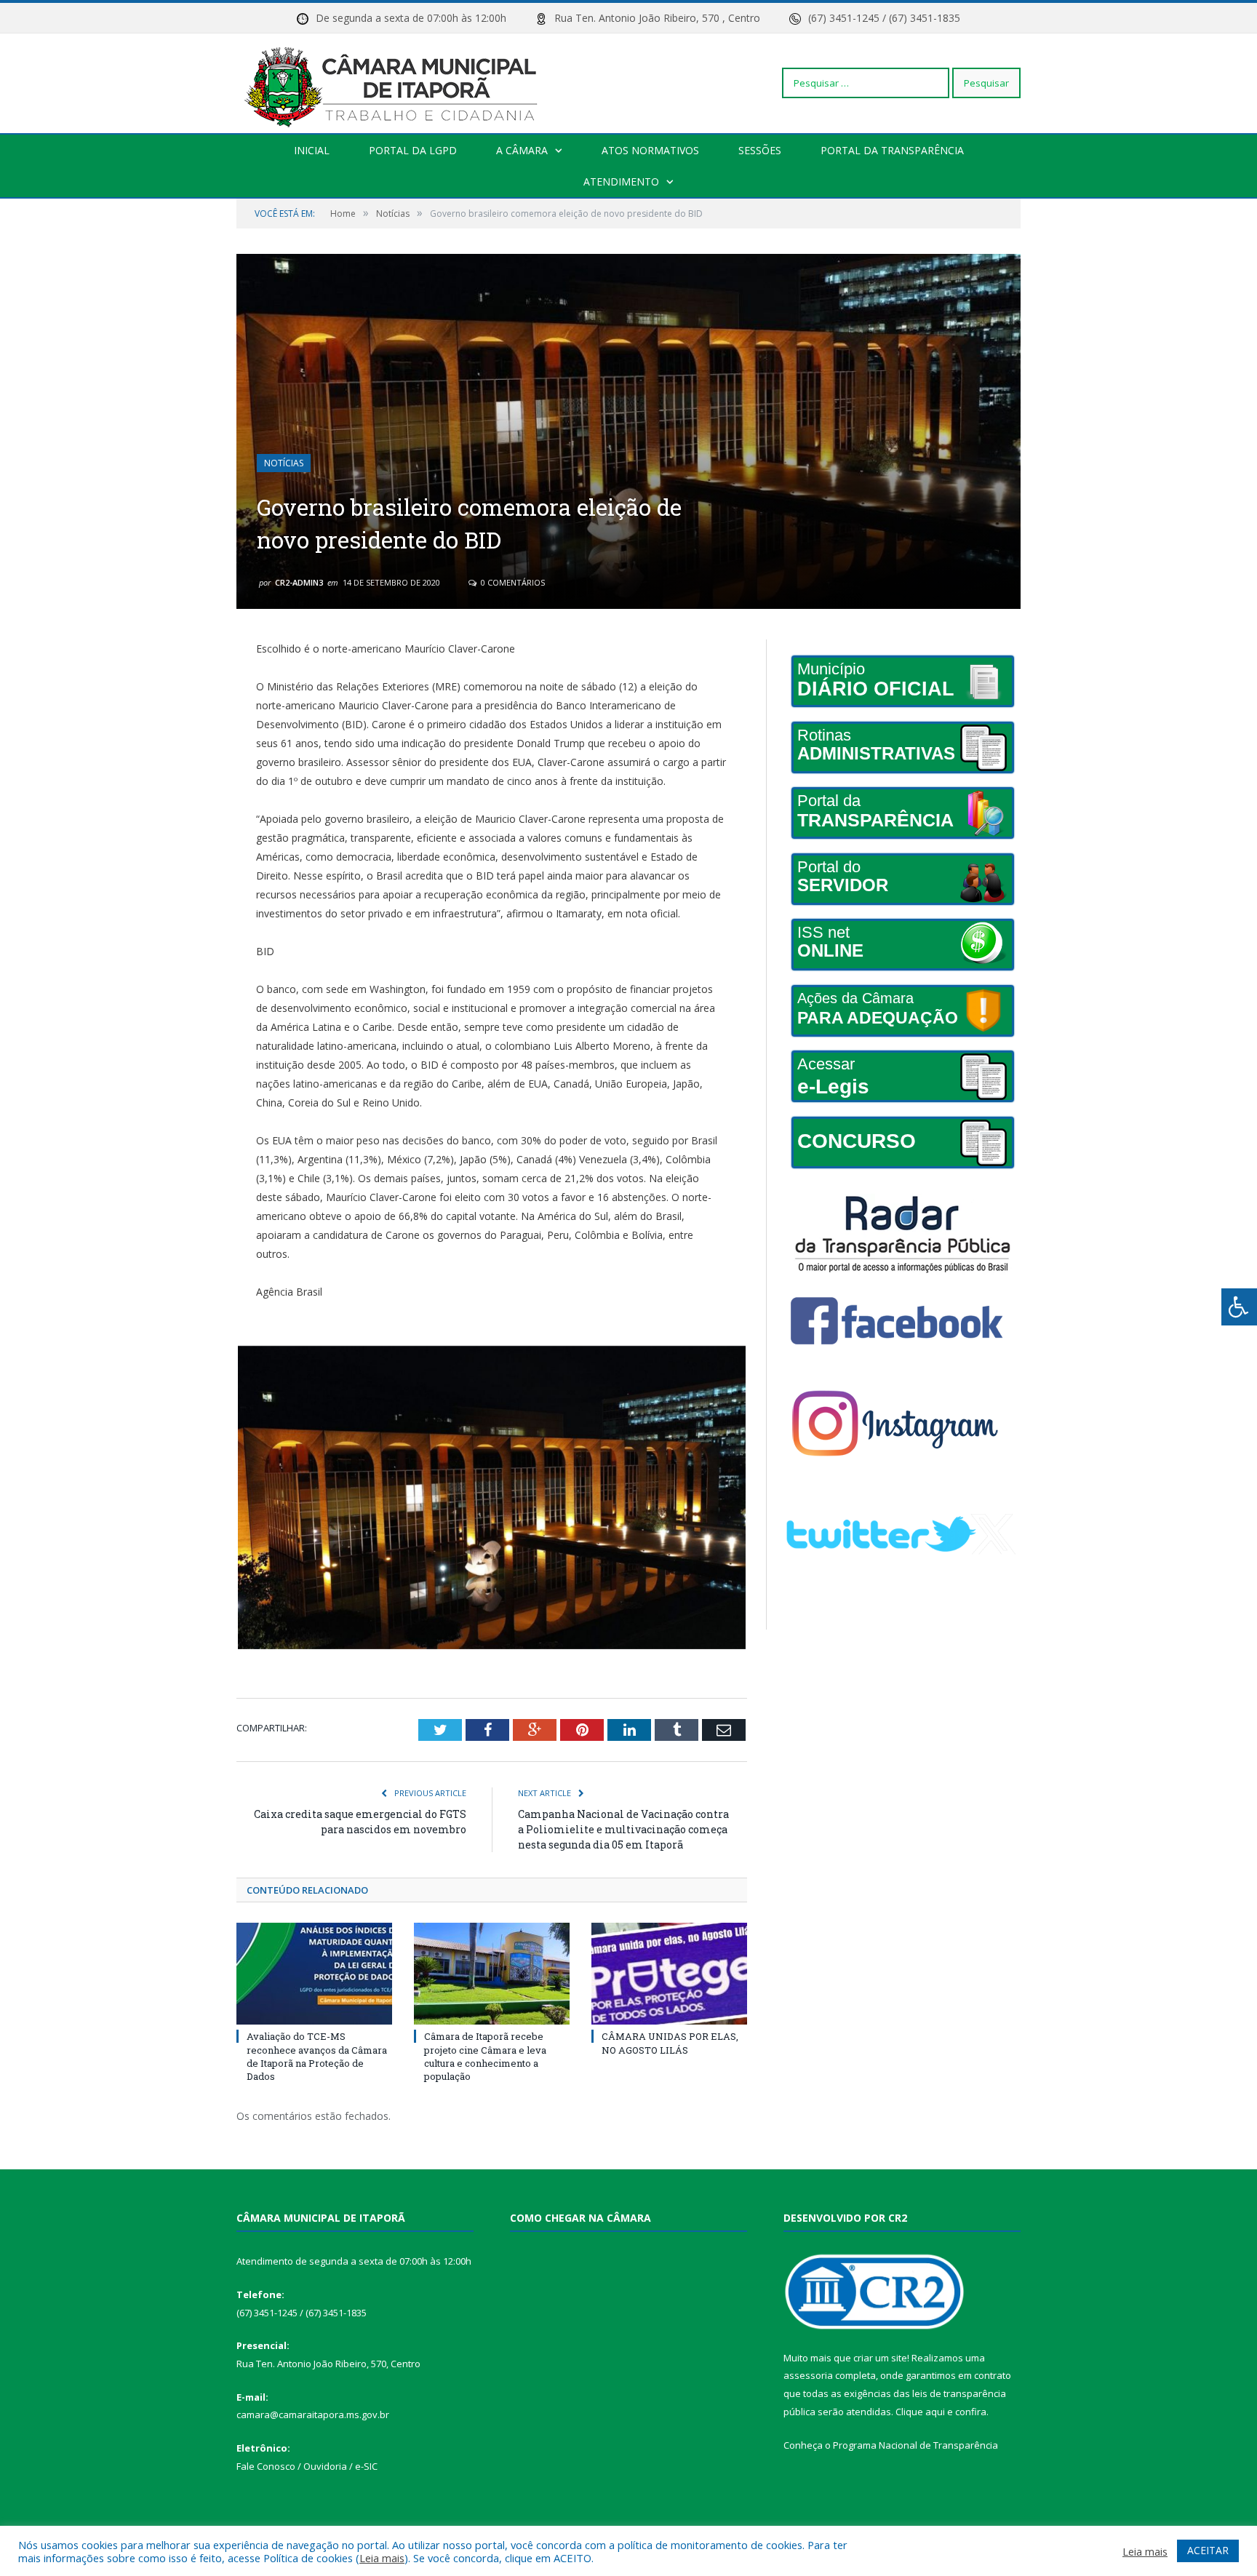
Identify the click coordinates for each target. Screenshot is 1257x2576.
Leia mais (382, 2558)
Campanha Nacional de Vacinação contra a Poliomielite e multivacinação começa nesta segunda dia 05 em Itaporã (623, 1829)
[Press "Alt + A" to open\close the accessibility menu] (1239, 1307)
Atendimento (621, 182)
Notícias (284, 463)
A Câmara (522, 150)
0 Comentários (512, 582)
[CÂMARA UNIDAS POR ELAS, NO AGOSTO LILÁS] (669, 1974)
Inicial (312, 150)
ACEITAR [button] (1208, 2550)
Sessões (760, 150)
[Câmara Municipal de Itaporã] (395, 83)
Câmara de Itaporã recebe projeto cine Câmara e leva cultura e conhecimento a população (485, 2056)
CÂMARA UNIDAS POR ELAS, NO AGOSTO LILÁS (670, 2043)
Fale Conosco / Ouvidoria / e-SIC (307, 2466)
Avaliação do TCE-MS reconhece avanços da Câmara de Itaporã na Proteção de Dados (317, 2056)
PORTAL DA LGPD (413, 150)
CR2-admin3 (299, 582)
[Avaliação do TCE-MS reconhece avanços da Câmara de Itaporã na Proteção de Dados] (314, 1974)
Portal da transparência (892, 150)
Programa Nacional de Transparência (915, 2445)
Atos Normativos (650, 150)
